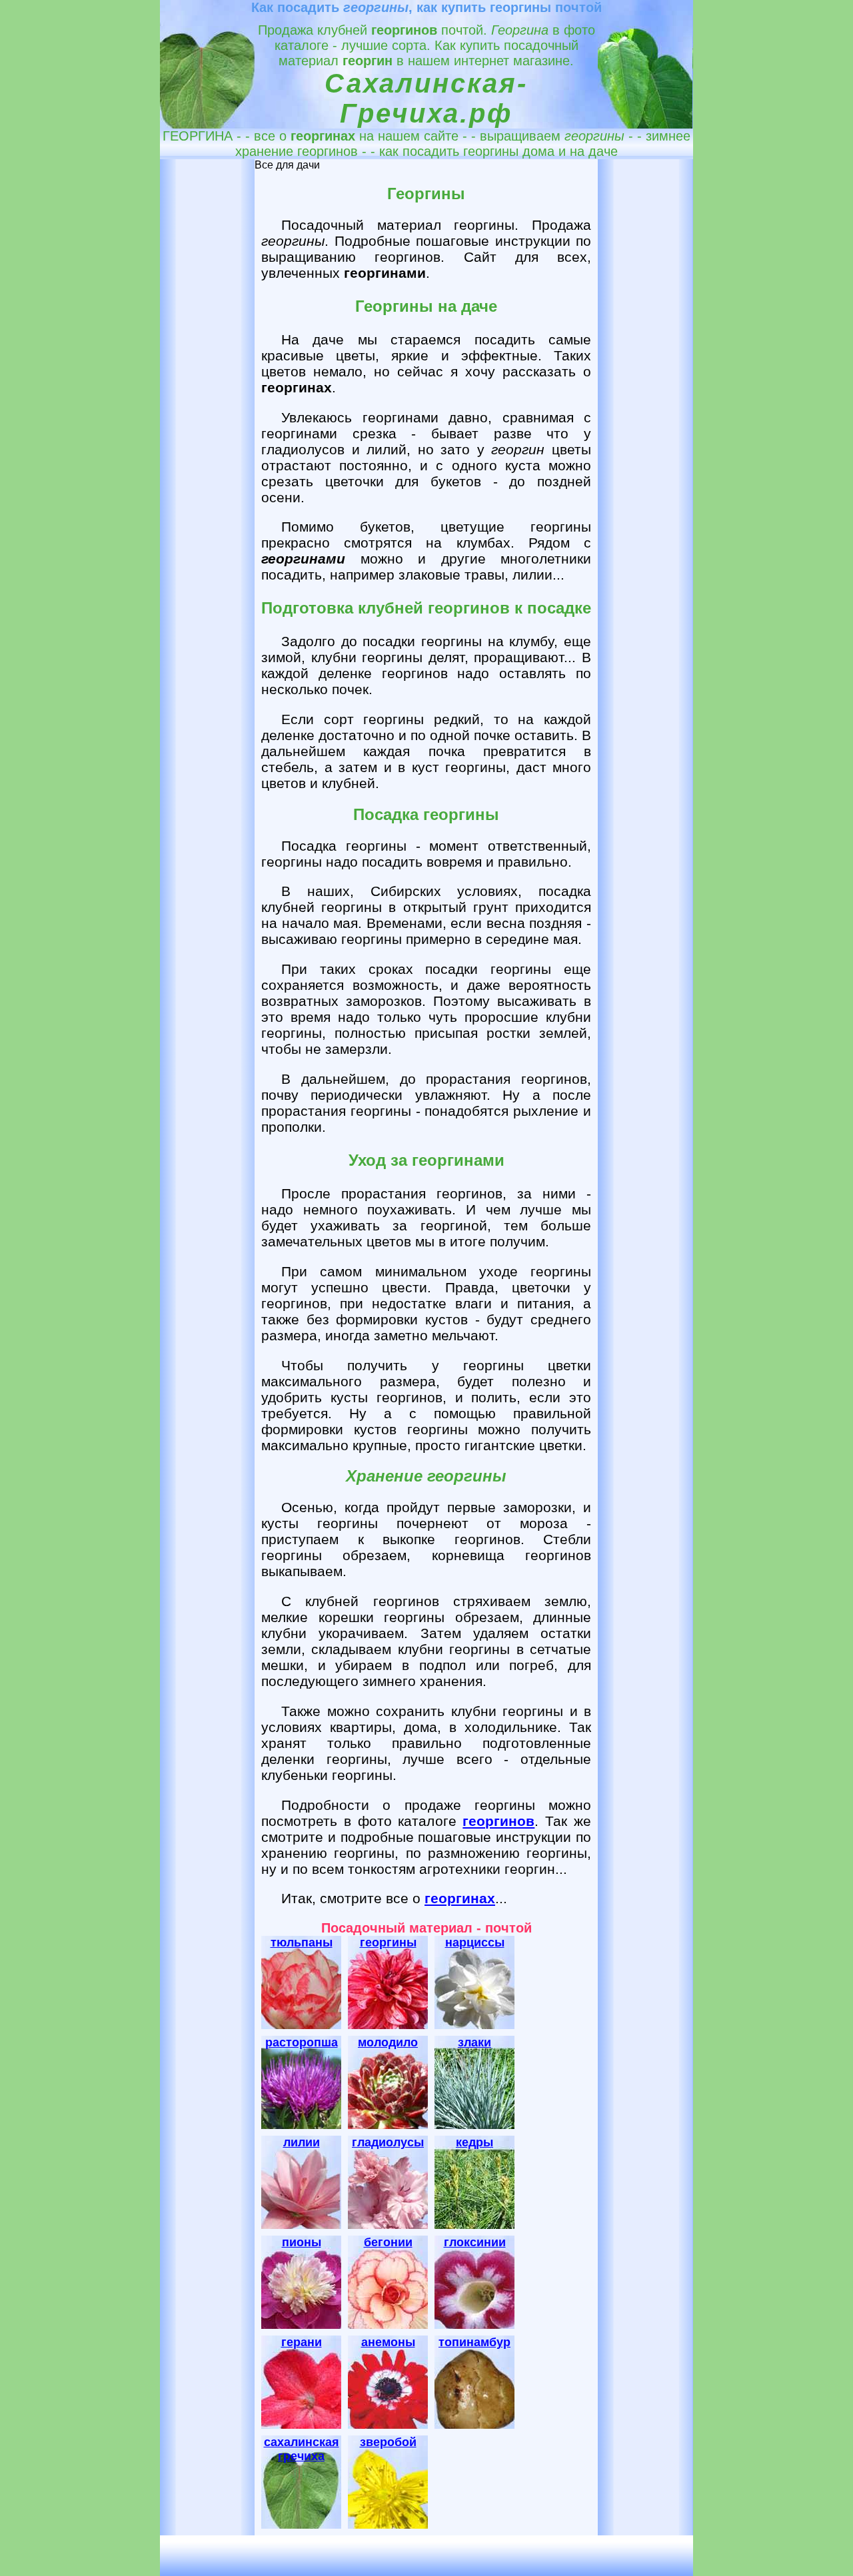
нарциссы (475, 1942)
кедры (474, 2142)
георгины (388, 1942)
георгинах (460, 1898)
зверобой (388, 2442)
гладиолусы (388, 2142)
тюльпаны (302, 1942)
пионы (302, 2242)
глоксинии (475, 2242)
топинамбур (474, 2342)
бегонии (388, 2242)
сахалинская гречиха (302, 2449)
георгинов (498, 1821)
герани (302, 2342)
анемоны (388, 2342)
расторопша (302, 2042)
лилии (302, 2142)
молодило (388, 2042)
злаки (474, 2042)
